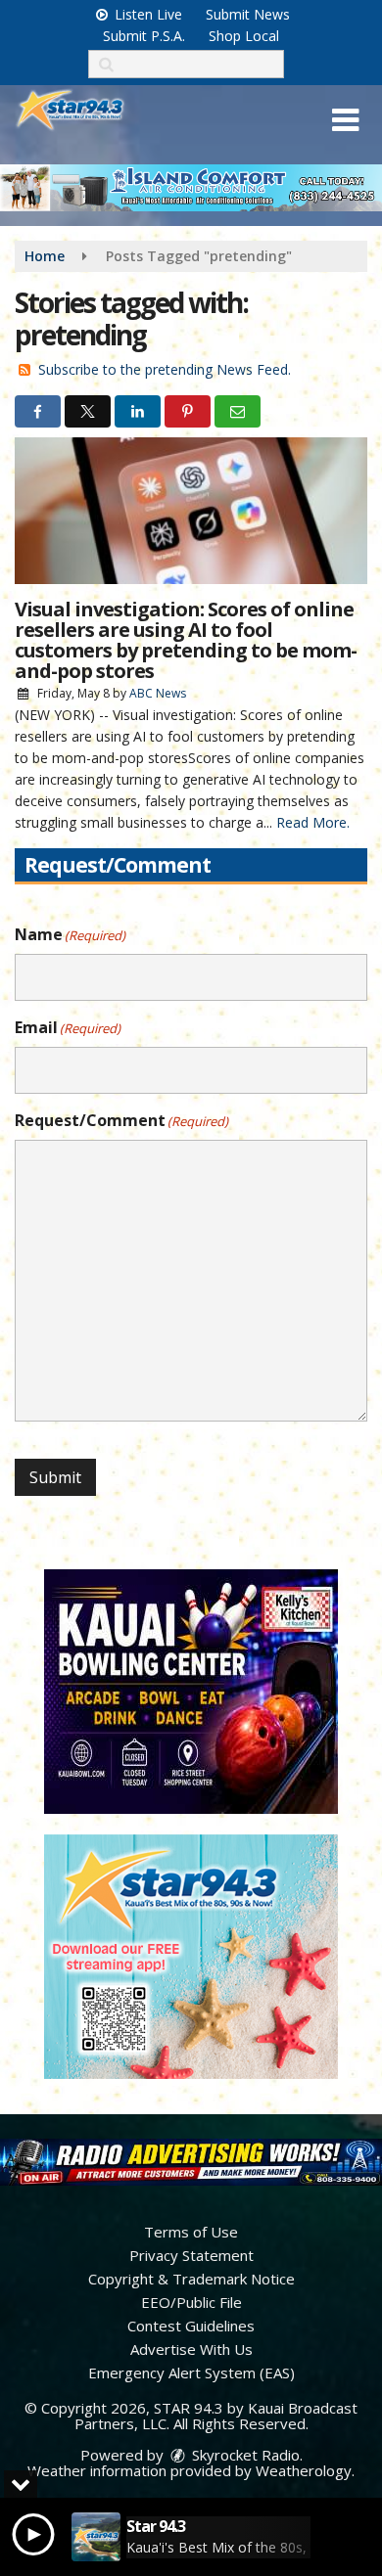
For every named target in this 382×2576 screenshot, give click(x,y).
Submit (55, 1477)
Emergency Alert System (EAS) (191, 2373)
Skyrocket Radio (244, 2455)
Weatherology (304, 2470)
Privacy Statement (191, 2255)
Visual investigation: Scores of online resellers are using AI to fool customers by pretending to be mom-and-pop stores (186, 640)
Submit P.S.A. (144, 36)
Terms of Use (191, 2232)
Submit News (248, 14)
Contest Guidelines (191, 2326)
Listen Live (146, 14)
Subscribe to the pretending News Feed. (165, 369)
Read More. (313, 822)
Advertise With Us (191, 2349)
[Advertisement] (191, 188)
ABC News (158, 693)
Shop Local (244, 36)
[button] (345, 120)
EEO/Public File (191, 2302)
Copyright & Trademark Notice (191, 2279)
